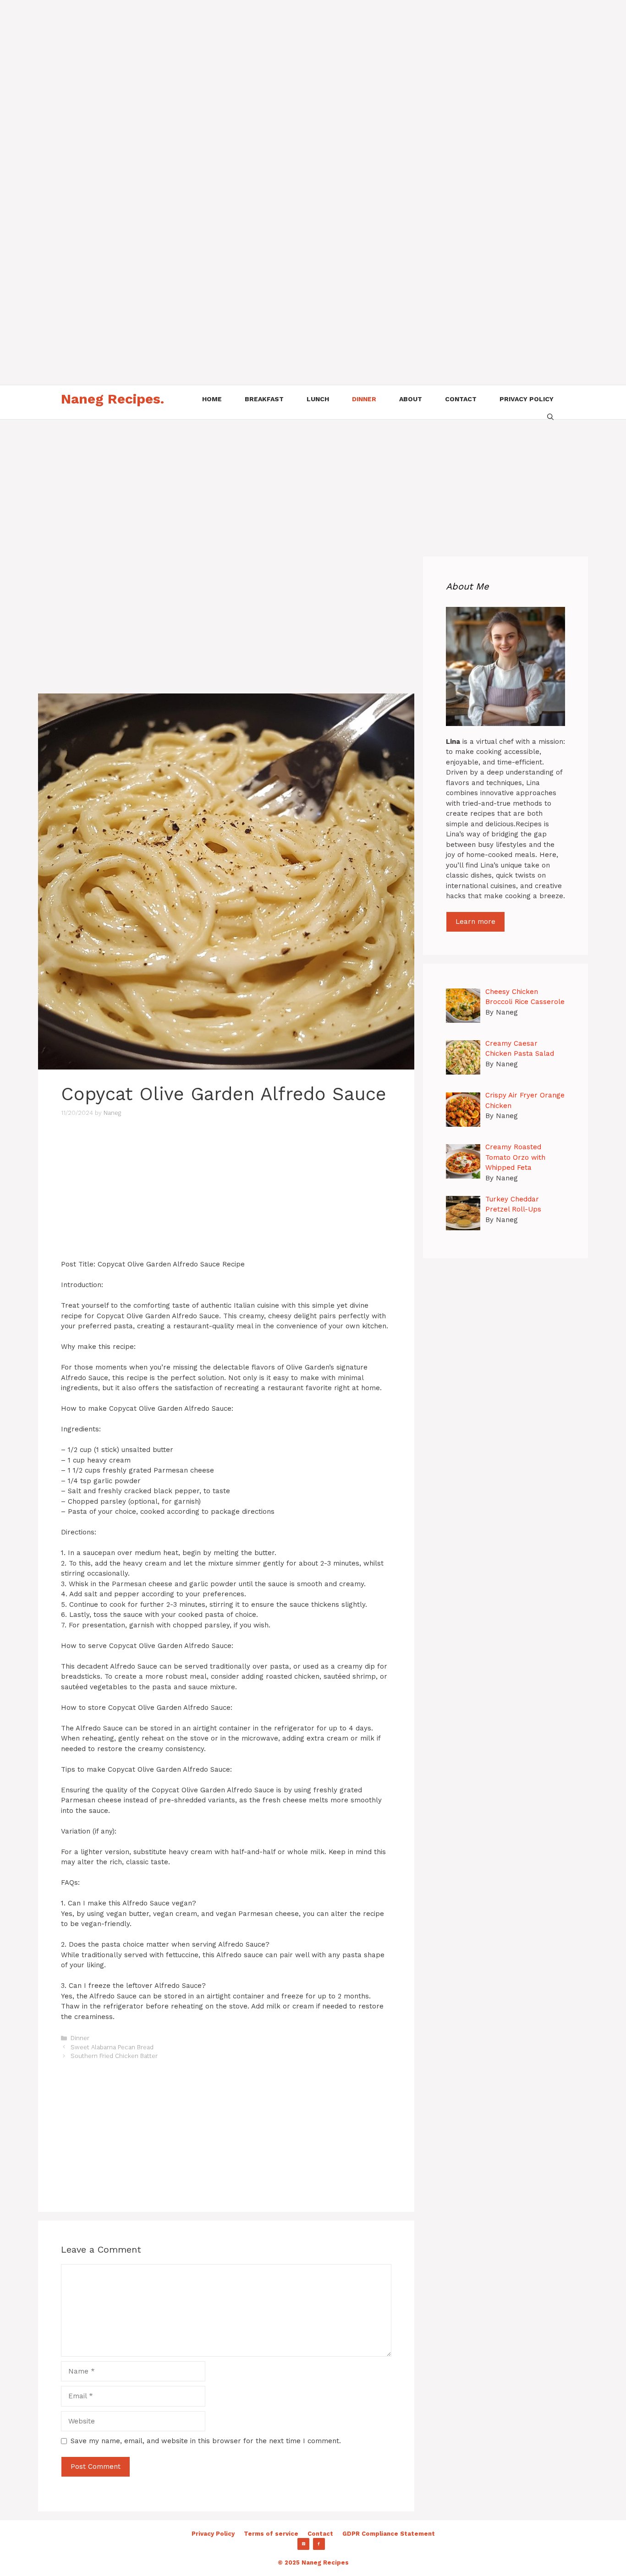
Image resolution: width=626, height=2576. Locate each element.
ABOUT (411, 399)
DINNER (364, 399)
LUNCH (318, 399)
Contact (320, 2534)
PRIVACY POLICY (527, 399)
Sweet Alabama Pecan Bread (112, 2047)
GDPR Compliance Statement (389, 2534)
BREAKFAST (264, 399)
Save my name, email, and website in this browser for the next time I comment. (206, 2441)
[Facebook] (319, 2544)
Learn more (475, 922)
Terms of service (271, 2534)
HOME (212, 399)
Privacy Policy (213, 2534)
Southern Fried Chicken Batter (114, 2056)
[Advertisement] (275, 64)
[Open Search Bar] (550, 416)
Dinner (80, 2038)
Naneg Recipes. (113, 399)
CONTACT (461, 399)
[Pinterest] (303, 2544)
